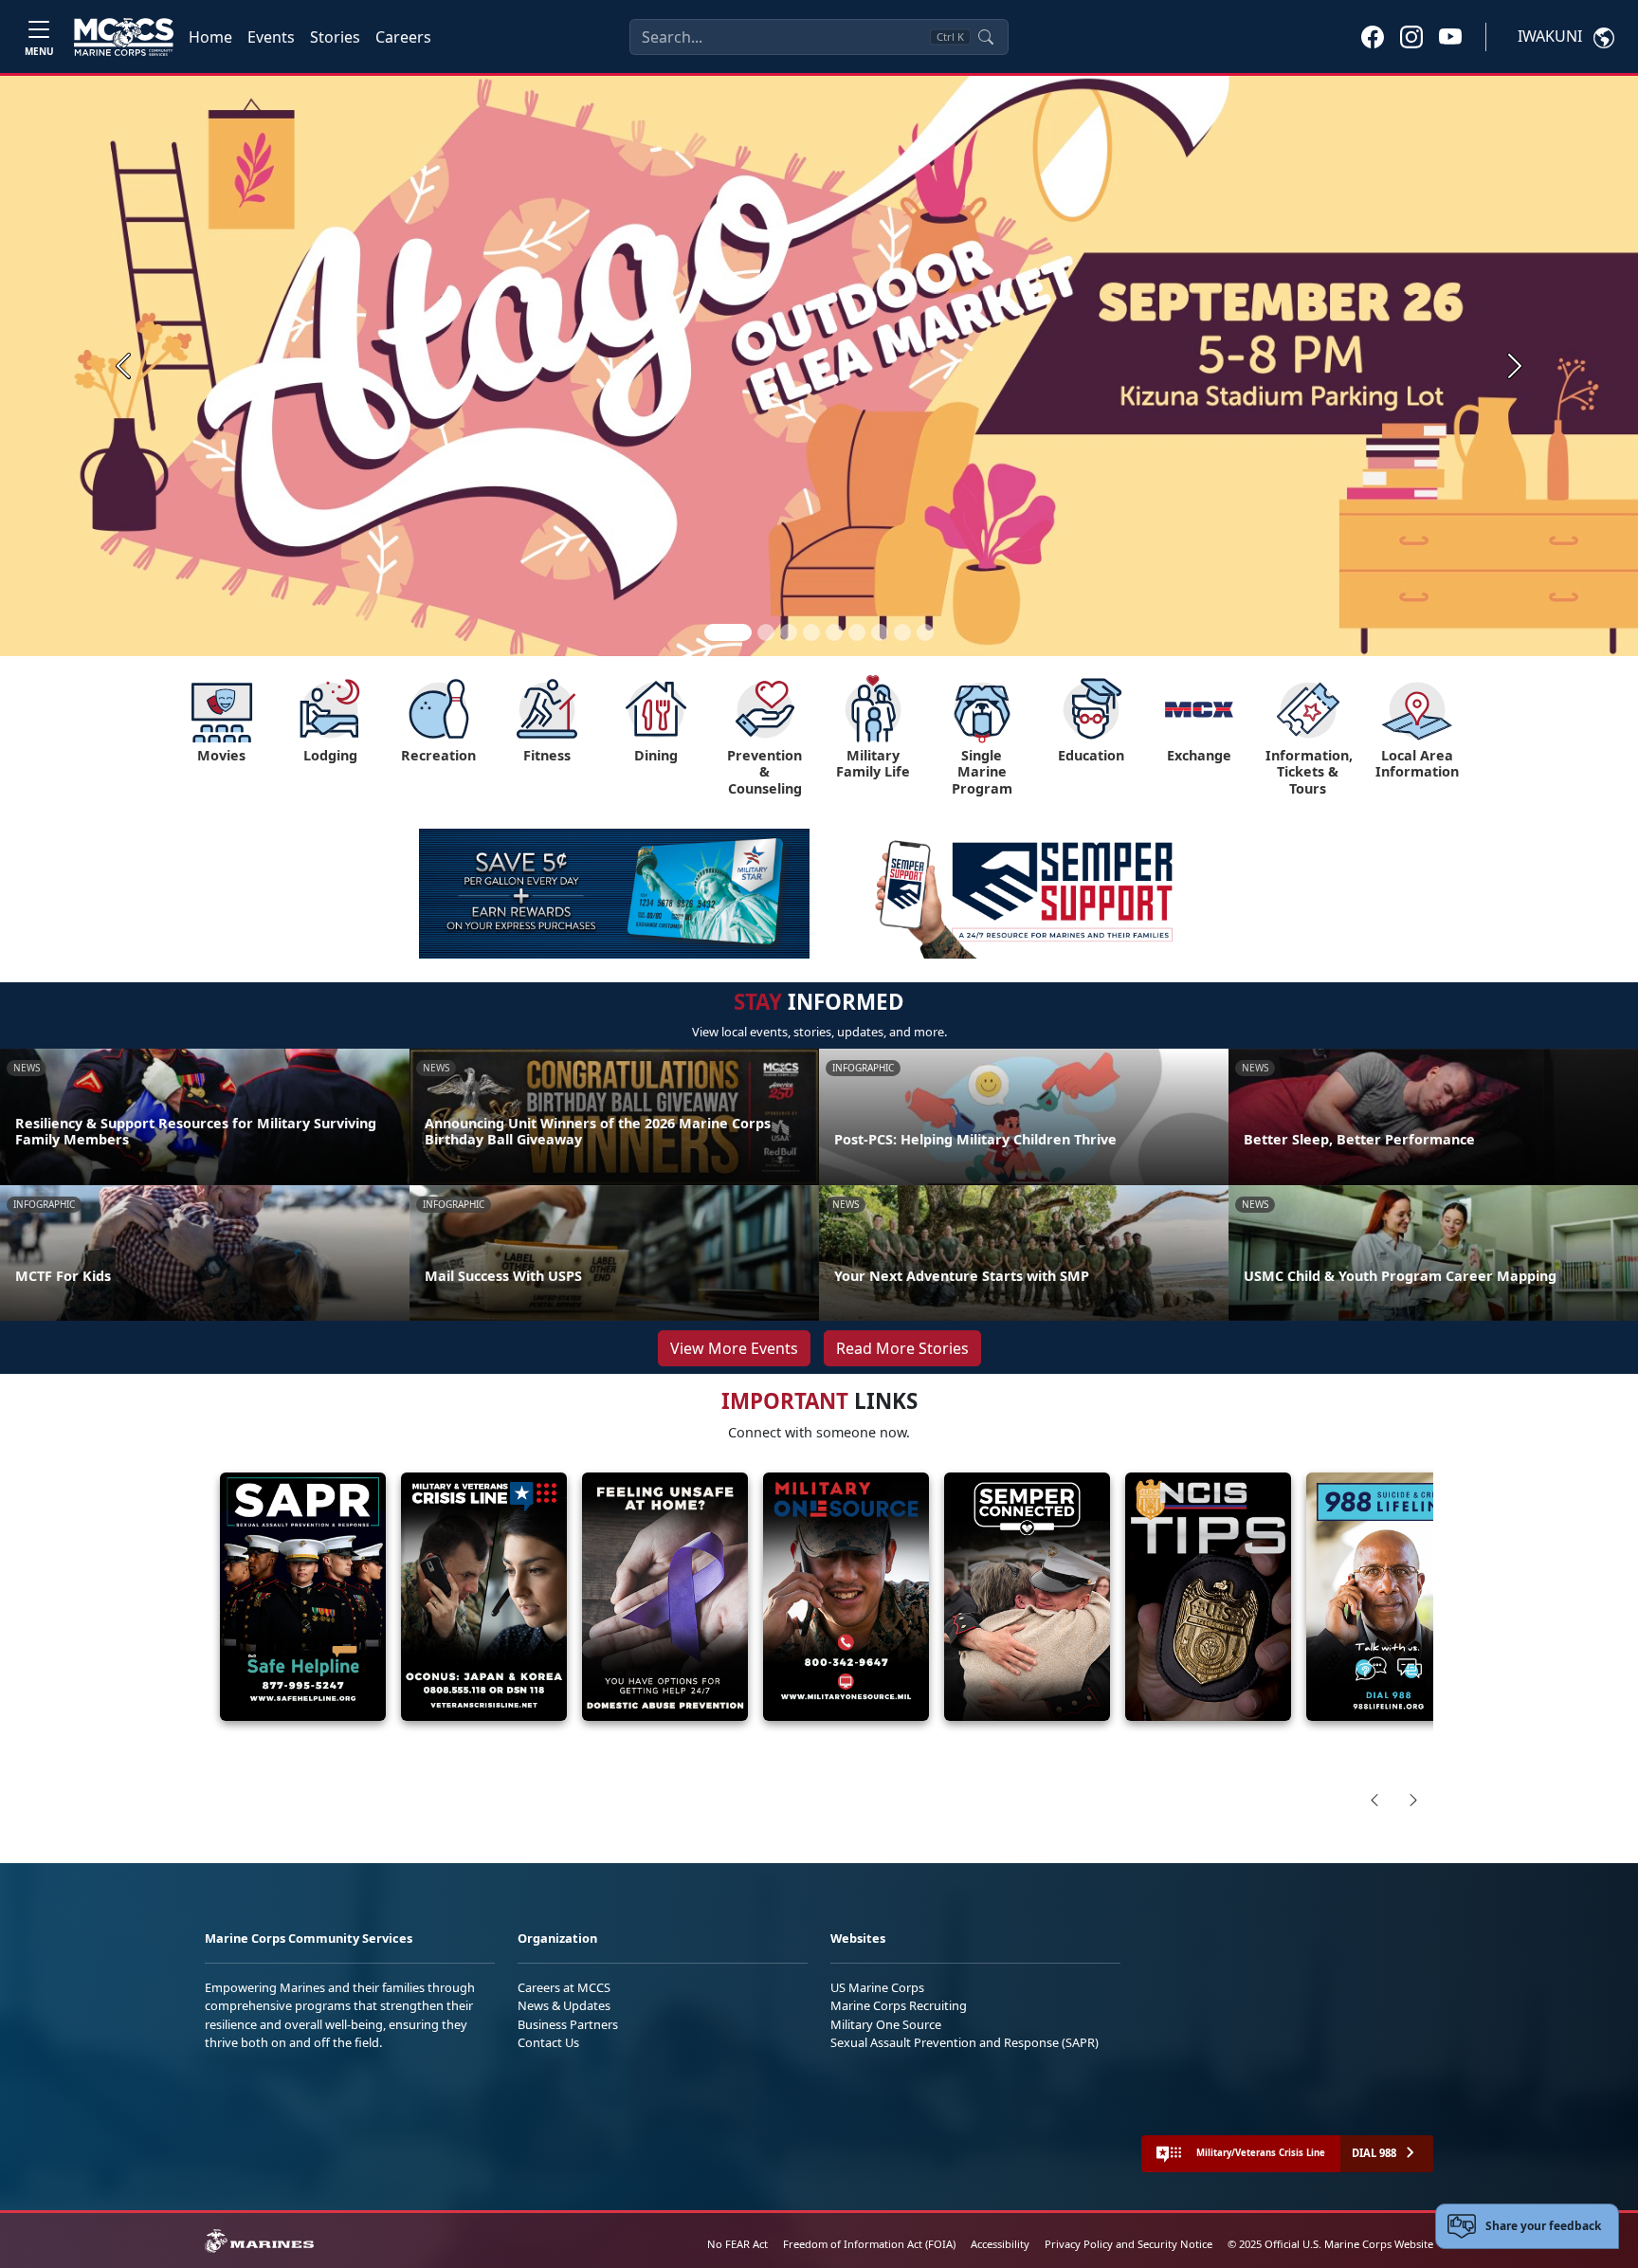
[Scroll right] (1413, 1800)
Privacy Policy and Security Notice (1128, 2244)
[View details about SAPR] (303, 1597)
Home (210, 37)
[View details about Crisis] (484, 1597)
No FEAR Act (737, 2244)
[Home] (124, 37)
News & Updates (564, 2005)
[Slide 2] (766, 632)
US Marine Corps (877, 1987)
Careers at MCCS (564, 1987)
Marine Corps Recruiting (899, 2005)
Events (271, 37)
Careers (403, 37)
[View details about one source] (846, 1597)
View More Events (734, 1348)
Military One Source (886, 2024)
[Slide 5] (834, 632)
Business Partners (568, 2024)
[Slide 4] (811, 632)
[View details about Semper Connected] (1027, 1597)
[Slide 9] (925, 632)
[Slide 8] (902, 632)
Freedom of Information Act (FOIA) (869, 2244)
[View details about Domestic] (665, 1597)
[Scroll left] (1374, 1800)
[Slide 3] (789, 632)
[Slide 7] (880, 632)
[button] (1373, 36)
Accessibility (1000, 2244)
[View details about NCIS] (1208, 1597)
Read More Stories (902, 1348)
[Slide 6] (857, 632)
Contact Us (548, 2042)
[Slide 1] (728, 632)
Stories (335, 37)
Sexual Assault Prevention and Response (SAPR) (965, 2042)
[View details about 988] (1389, 1597)
